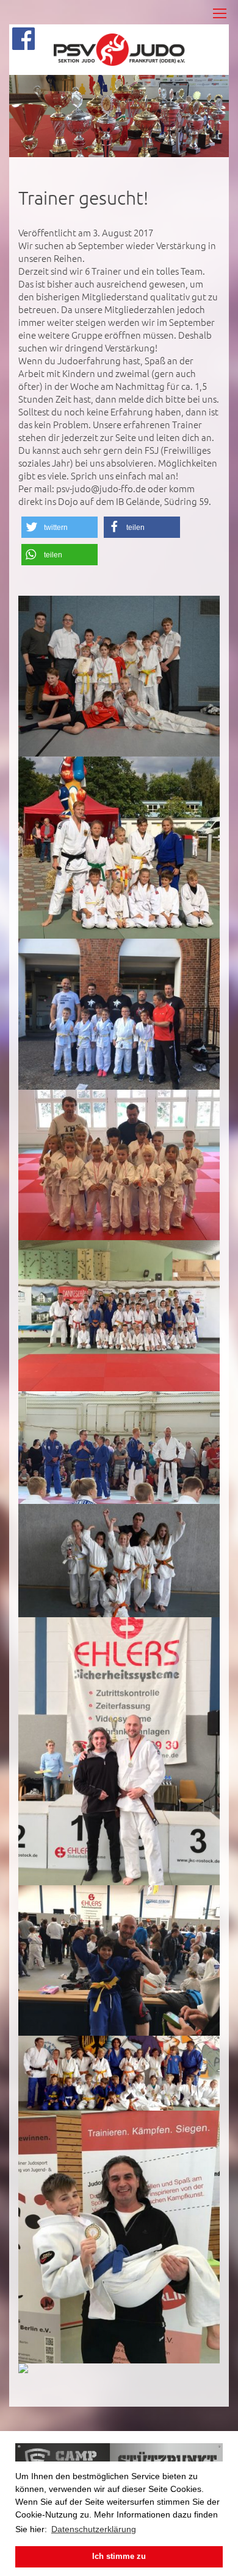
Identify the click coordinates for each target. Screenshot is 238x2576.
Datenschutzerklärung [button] (94, 2529)
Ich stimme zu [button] (119, 2557)
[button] (60, 527)
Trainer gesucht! (83, 198)
